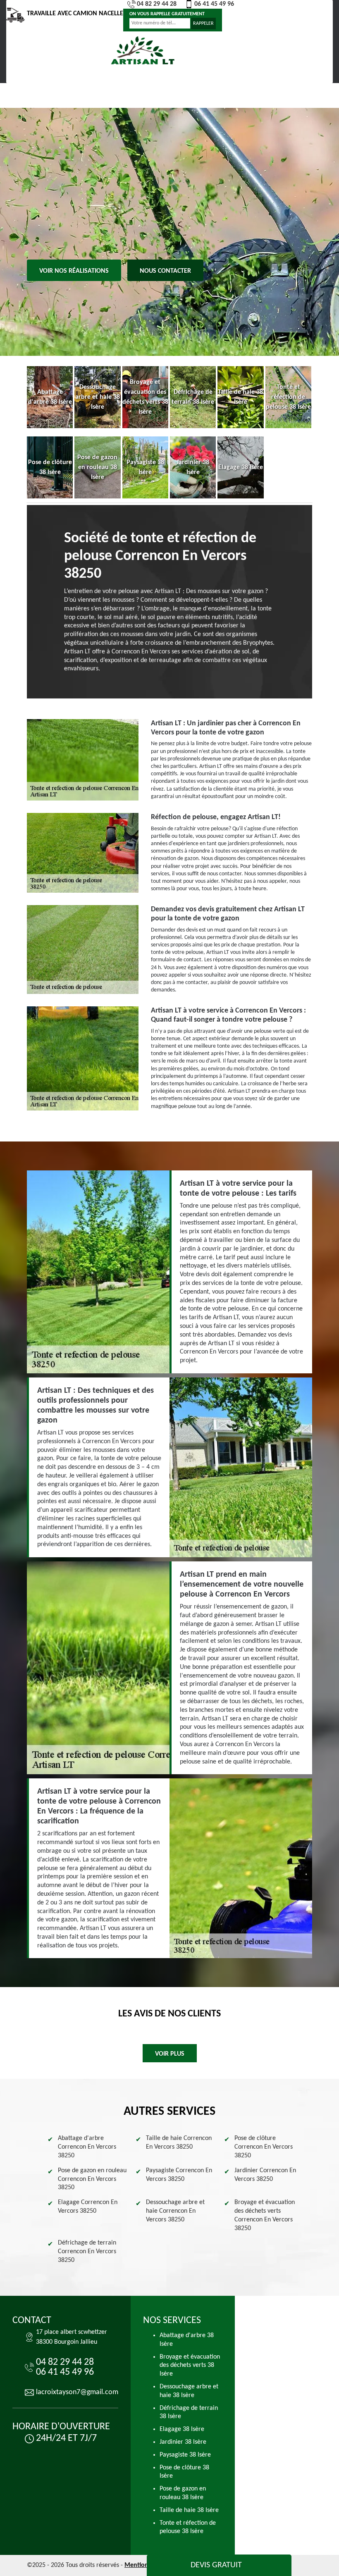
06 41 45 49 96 (214, 4)
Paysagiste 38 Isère (185, 2455)
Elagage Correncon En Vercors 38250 (88, 2207)
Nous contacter (165, 271)
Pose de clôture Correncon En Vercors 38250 (264, 2147)
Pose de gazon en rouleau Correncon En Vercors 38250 (92, 2179)
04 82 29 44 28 (157, 4)
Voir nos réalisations (74, 271)
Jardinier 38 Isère (183, 2442)
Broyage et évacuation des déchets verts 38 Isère (190, 2366)
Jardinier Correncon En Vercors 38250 (265, 2175)
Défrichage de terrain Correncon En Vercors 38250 (87, 2252)
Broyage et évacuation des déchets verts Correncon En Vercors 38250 (265, 2215)
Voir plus (170, 2054)
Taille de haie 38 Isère (189, 2510)
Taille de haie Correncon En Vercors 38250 (179, 2143)
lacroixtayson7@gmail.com (77, 2392)
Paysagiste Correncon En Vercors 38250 (179, 2175)
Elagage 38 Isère (182, 2429)
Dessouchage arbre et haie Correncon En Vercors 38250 (175, 2211)
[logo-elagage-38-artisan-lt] (143, 51)
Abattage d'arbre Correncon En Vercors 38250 (87, 2147)
